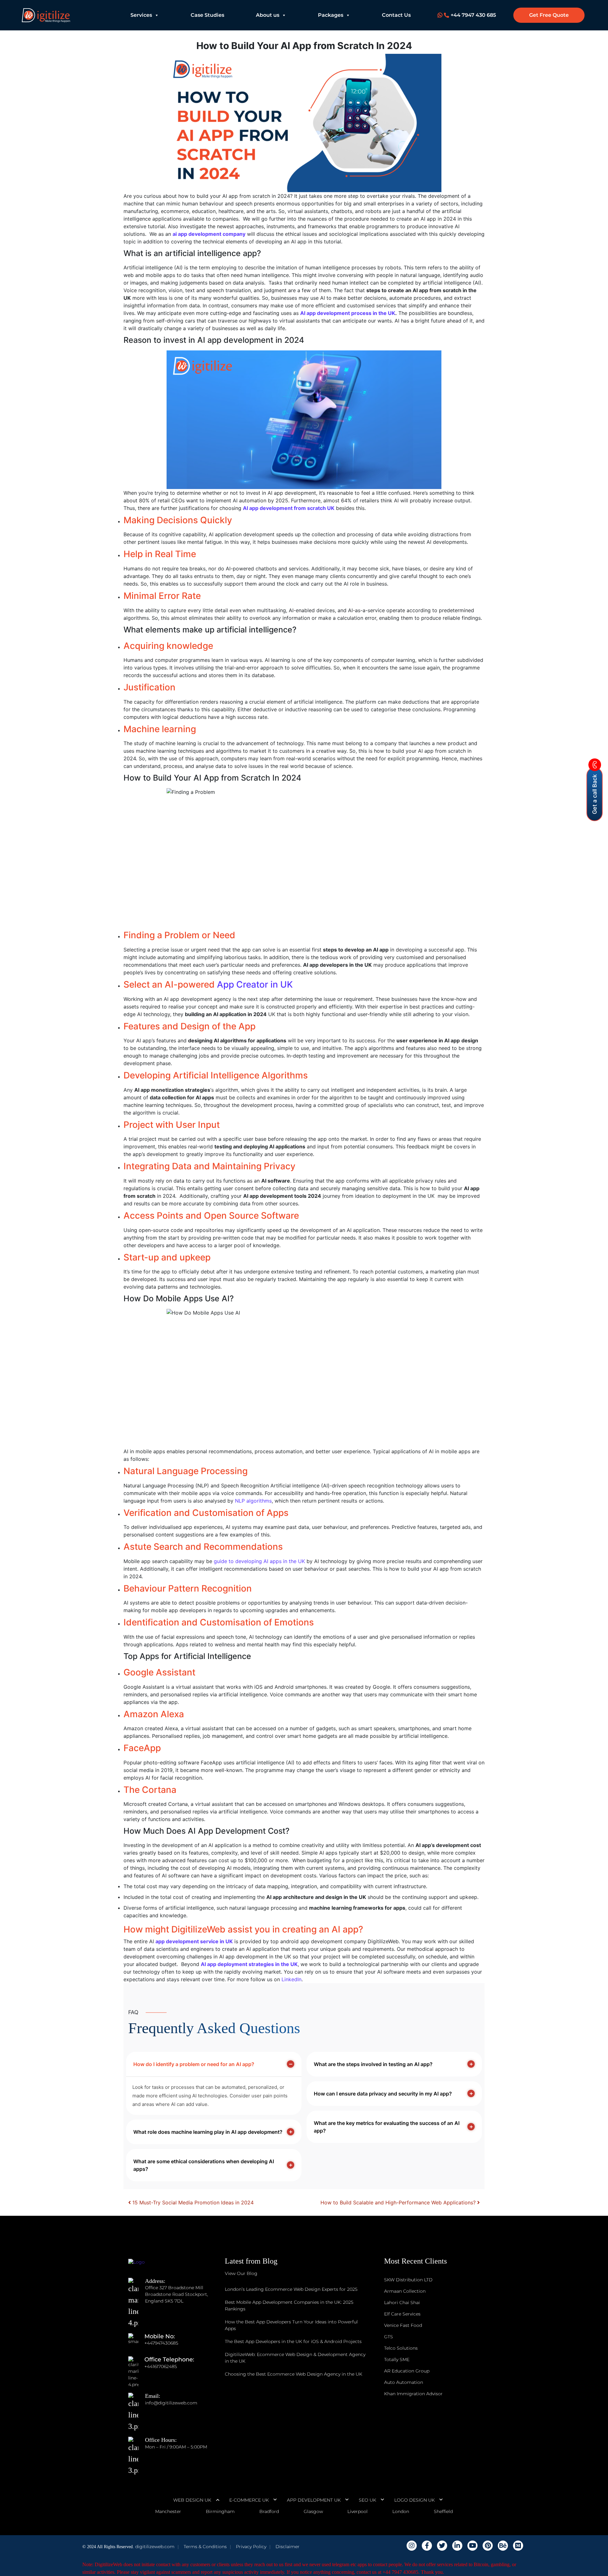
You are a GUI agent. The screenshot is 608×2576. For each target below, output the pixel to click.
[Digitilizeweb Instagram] (412, 2546)
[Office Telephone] (136, 2366)
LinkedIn (291, 1979)
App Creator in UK (255, 984)
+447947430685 (161, 2343)
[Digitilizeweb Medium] (518, 2546)
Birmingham (220, 2511)
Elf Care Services (402, 2314)
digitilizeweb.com (155, 2547)
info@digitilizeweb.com (171, 2403)
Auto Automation (404, 2382)
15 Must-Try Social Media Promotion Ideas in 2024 (192, 2202)
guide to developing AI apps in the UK (259, 1561)
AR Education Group (407, 2371)
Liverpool (358, 2511)
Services (141, 15)
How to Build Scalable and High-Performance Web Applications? (399, 2202)
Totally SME (397, 2359)
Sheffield (443, 2511)
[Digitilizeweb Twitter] (442, 2546)
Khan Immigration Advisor (413, 2394)
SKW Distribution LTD (408, 2280)
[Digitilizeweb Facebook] (427, 2546)
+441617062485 (161, 2366)
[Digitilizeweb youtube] (472, 2546)
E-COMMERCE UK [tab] (249, 2500)
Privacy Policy (251, 2547)
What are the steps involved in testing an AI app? (373, 2064)
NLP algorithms (253, 1501)
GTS (389, 2337)
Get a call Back (595, 794)
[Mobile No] (136, 2343)
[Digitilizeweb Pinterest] (488, 2546)
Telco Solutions (401, 2348)
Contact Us (396, 15)
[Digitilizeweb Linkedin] (457, 2546)
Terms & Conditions (205, 2547)
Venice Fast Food (403, 2325)
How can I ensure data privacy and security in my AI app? (383, 2094)
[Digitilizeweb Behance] (503, 2546)
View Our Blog (241, 2273)
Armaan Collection (405, 2291)
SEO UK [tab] (367, 2500)
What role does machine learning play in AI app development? (208, 2132)
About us (268, 15)
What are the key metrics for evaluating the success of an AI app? (387, 2127)
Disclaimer (288, 2547)
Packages (331, 15)
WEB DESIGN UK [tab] (192, 2500)
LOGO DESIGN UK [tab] (415, 2500)
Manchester (168, 2511)
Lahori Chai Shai (402, 2303)
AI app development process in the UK (348, 313)
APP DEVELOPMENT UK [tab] (314, 2500)
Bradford (269, 2511)
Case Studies (207, 15)
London (401, 2511)
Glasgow (313, 2511)
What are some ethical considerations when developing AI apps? (204, 2165)
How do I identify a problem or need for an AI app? (194, 2064)
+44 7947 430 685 (473, 15)
